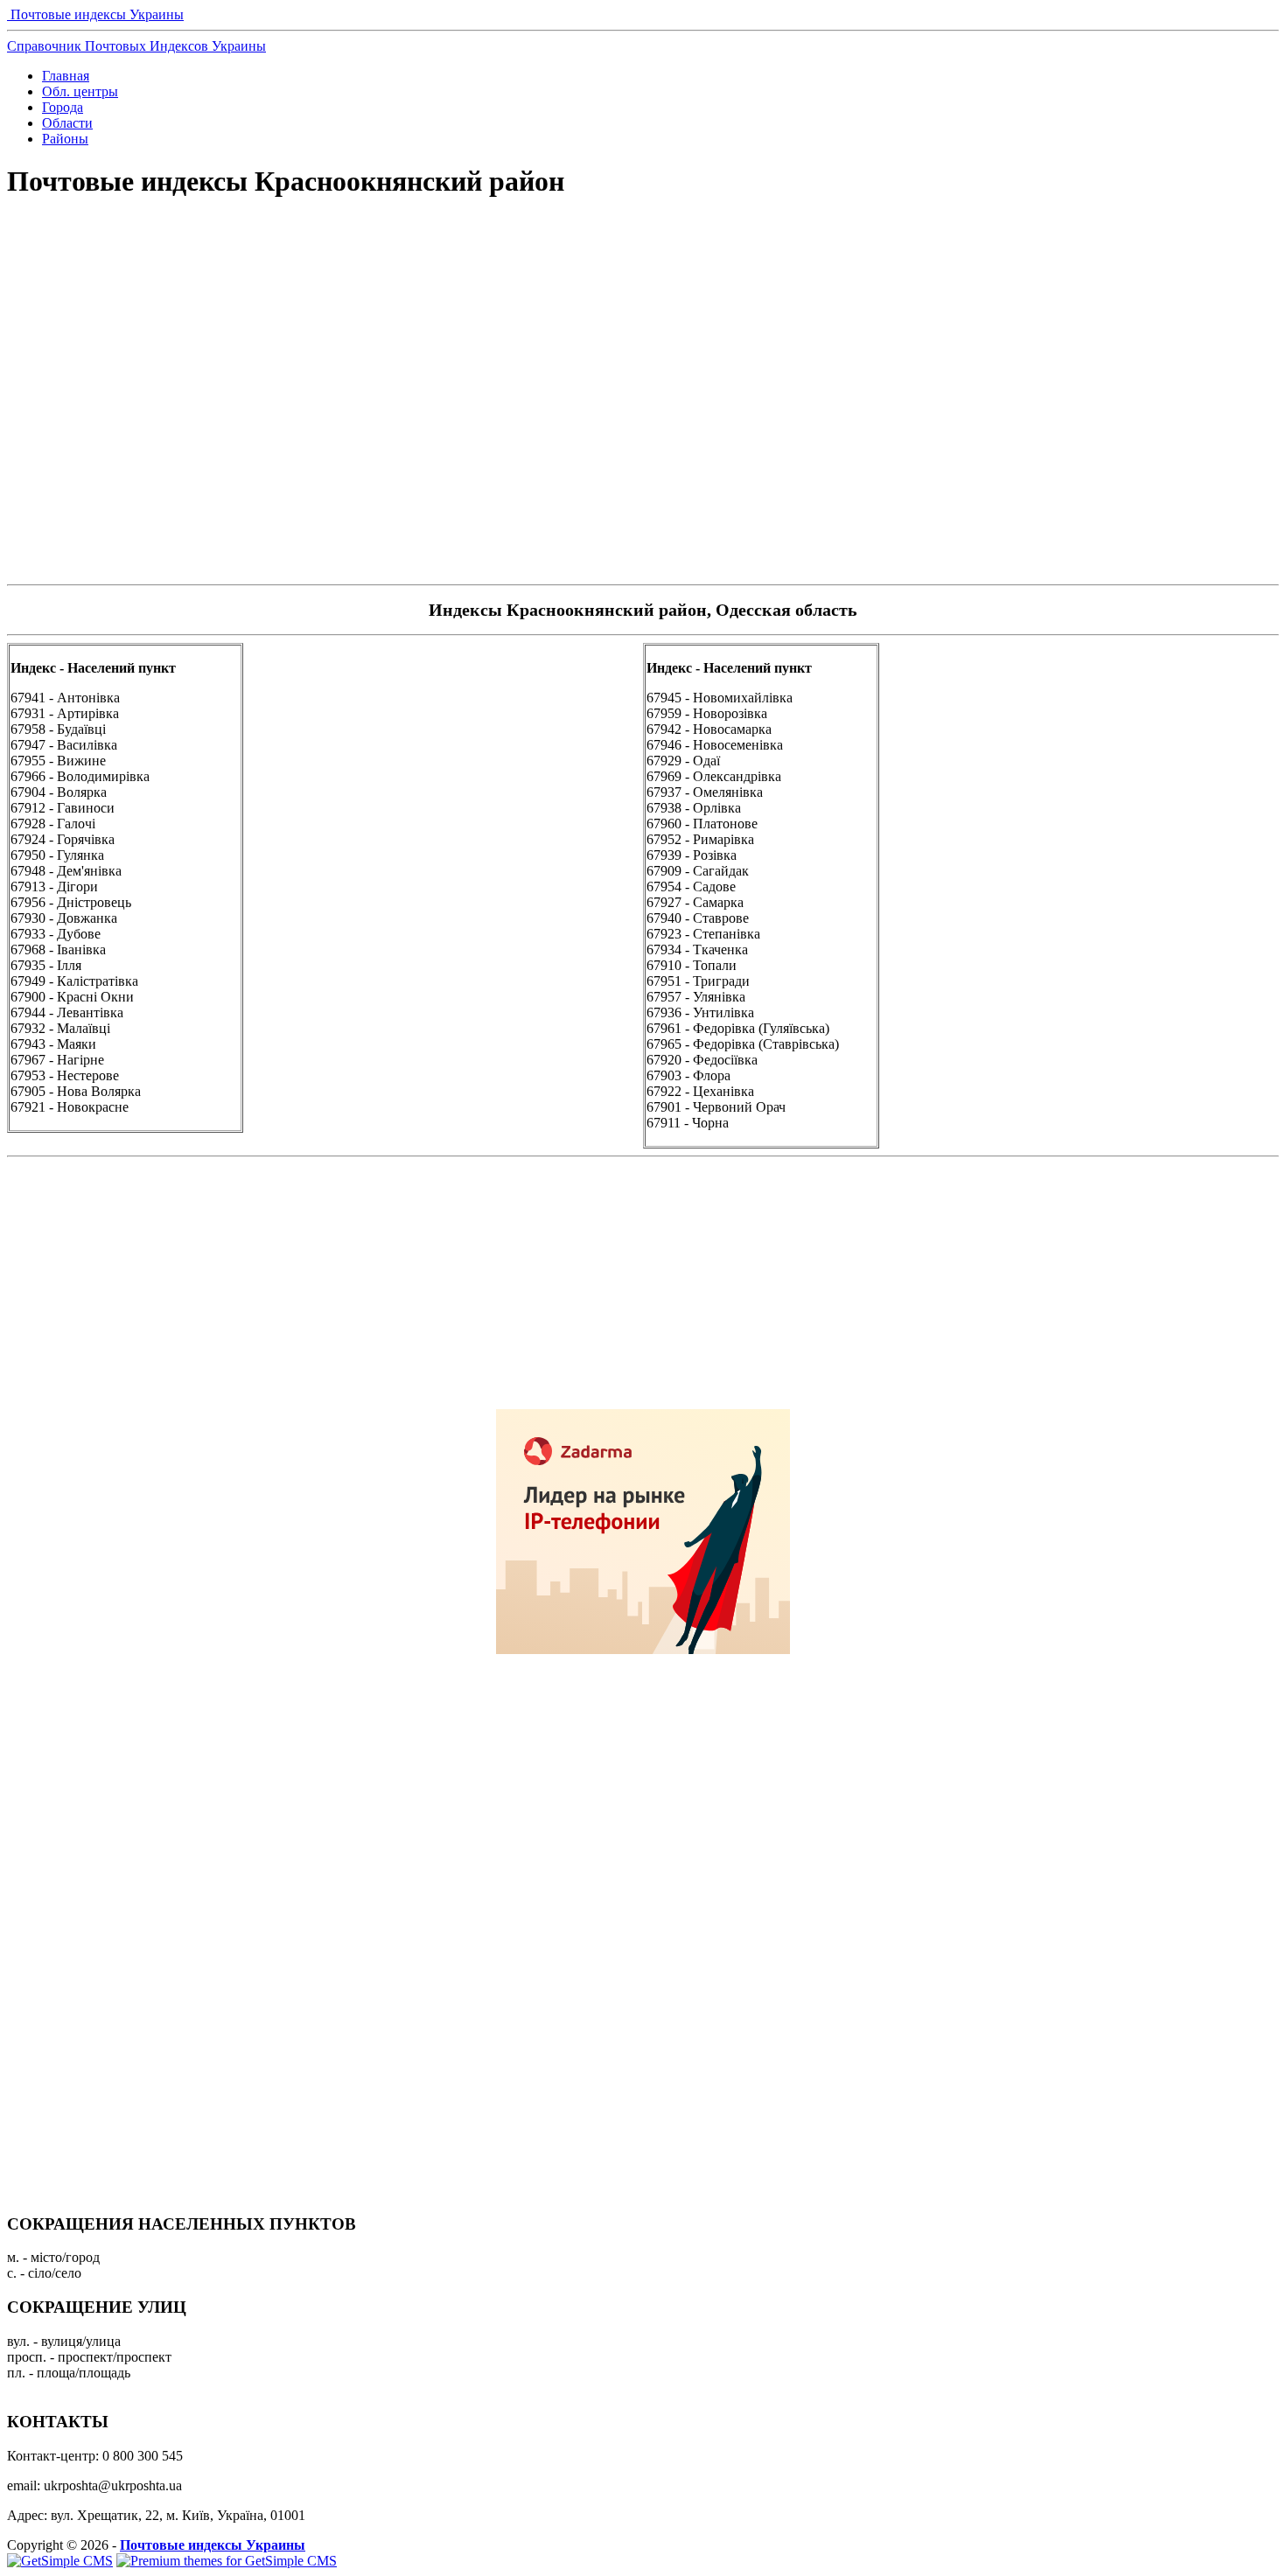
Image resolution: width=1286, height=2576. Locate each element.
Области (67, 123)
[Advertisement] (643, 276)
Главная (66, 76)
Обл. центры (80, 91)
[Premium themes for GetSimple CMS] (227, 2561)
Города (63, 107)
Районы (65, 139)
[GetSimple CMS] (60, 2561)
